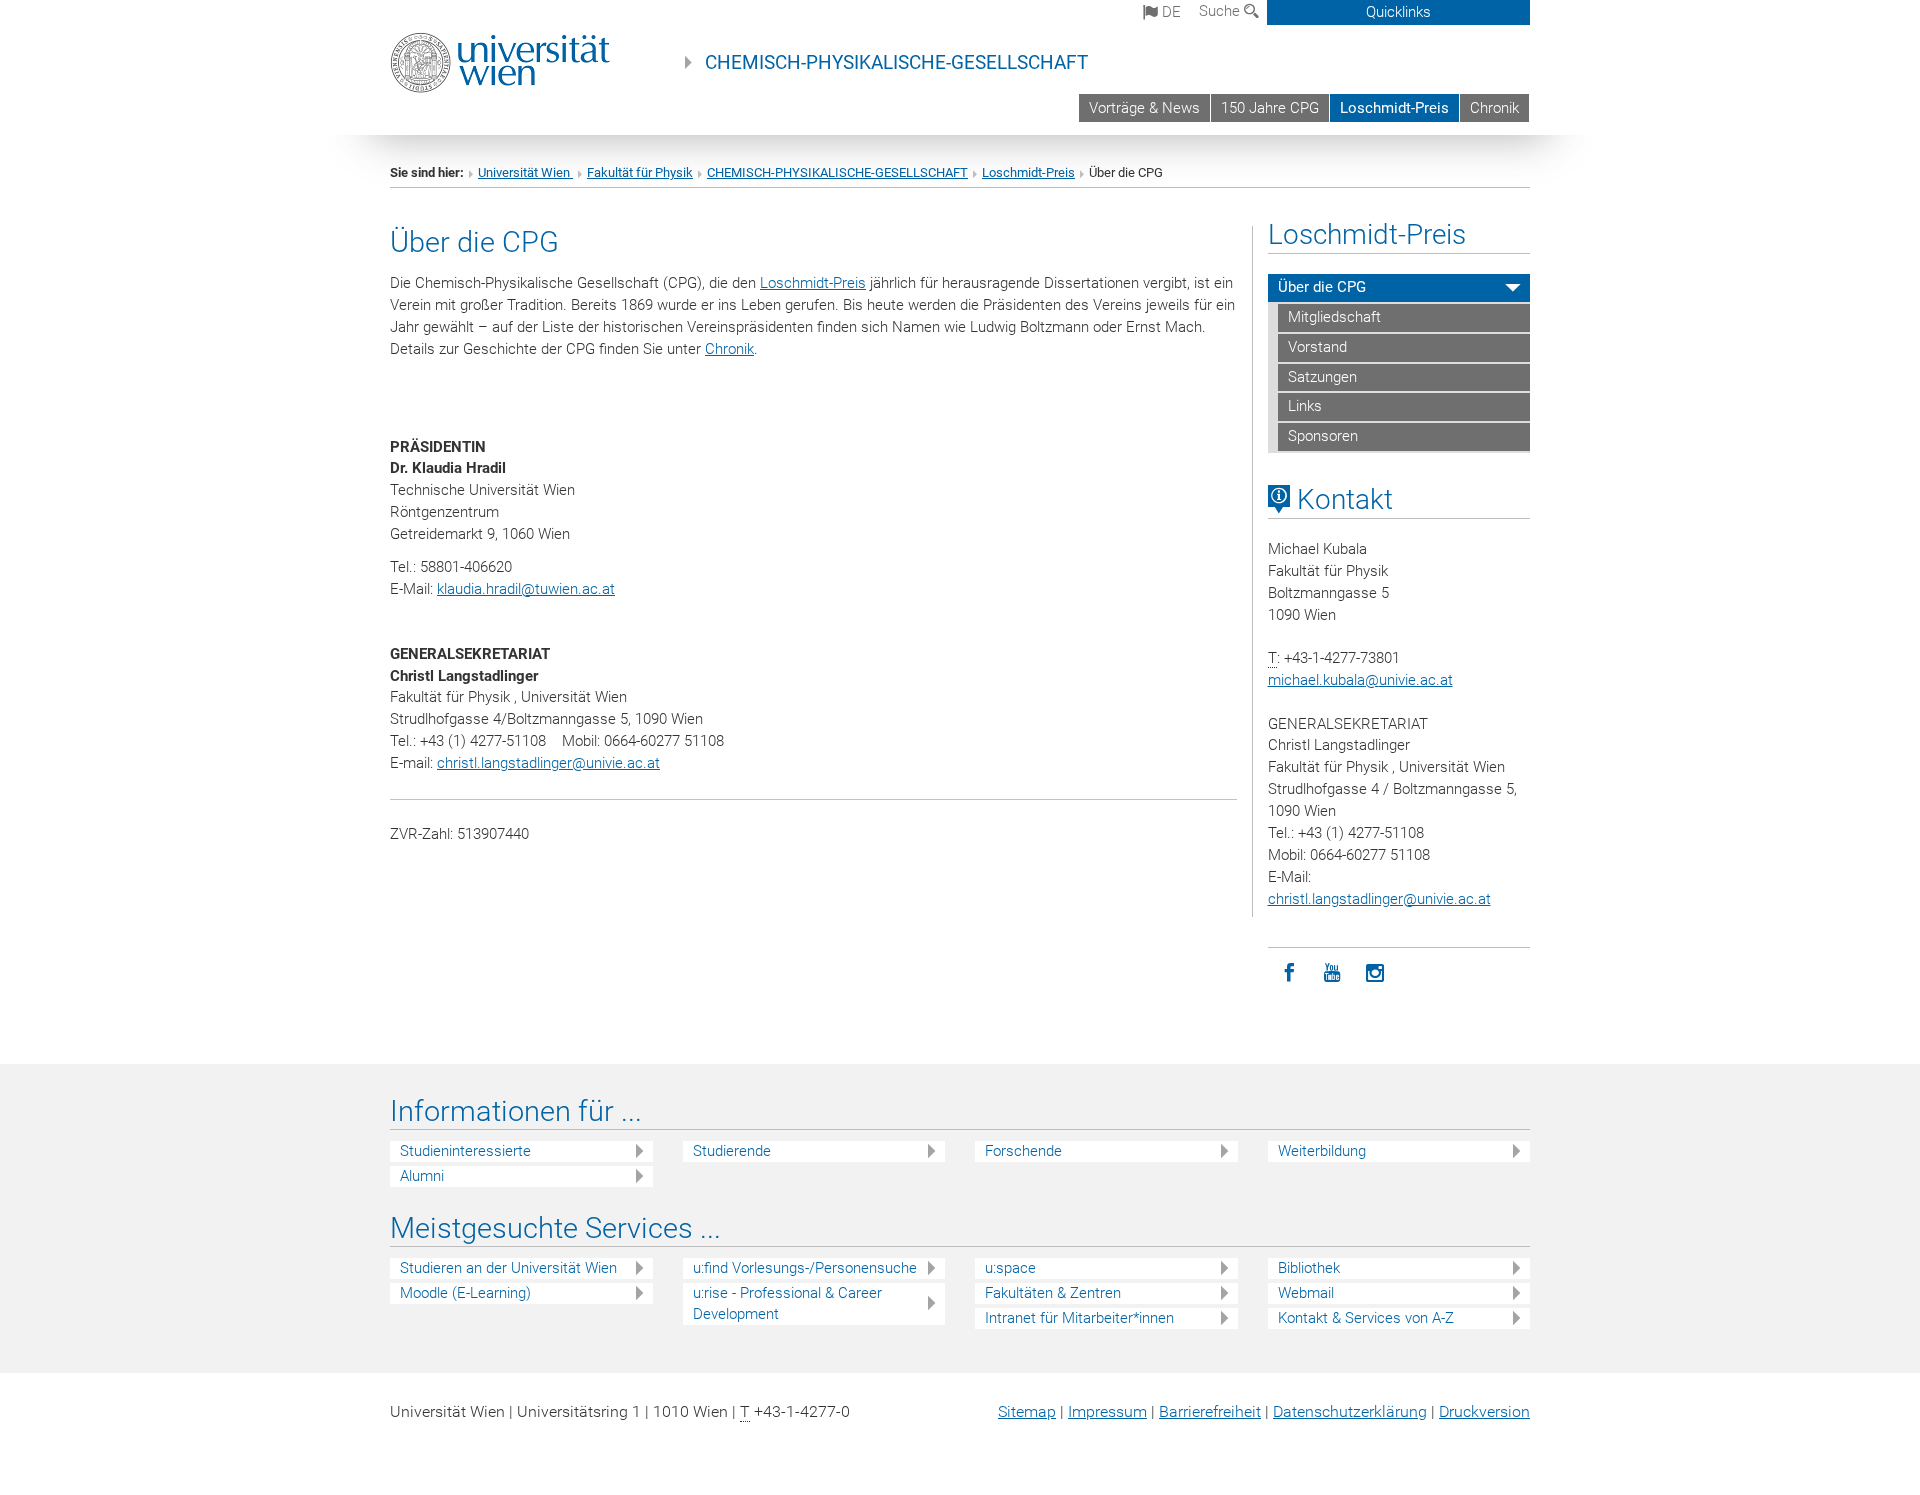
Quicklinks (1398, 12)
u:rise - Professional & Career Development (787, 1303)
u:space (1010, 1268)
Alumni (422, 1176)
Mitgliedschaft (1334, 317)
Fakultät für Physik (640, 172)
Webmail (1306, 1293)
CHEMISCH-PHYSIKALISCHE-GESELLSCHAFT (896, 63)
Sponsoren (1323, 436)
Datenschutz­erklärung (1350, 1411)
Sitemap (1027, 1411)
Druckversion (1484, 1411)
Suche (1221, 11)
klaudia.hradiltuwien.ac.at (526, 589)
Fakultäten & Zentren (1053, 1293)
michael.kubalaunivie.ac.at (1360, 680)
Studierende (732, 1151)
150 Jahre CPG (1270, 108)
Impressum (1107, 1411)
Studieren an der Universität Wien (508, 1268)
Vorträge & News (1144, 108)
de (1169, 12)
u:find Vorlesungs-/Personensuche (805, 1268)
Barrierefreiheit (1210, 1411)
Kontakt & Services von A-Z (1366, 1318)
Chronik (1494, 108)
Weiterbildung (1322, 1151)
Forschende (1023, 1151)
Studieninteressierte (465, 1151)
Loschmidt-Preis (1394, 108)
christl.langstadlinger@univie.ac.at (548, 763)
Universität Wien (525, 172)
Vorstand (1317, 347)
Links (1305, 406)
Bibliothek (1309, 1268)
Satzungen (1322, 377)
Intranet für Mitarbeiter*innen (1079, 1318)
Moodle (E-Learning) (465, 1293)
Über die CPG (1322, 287)
